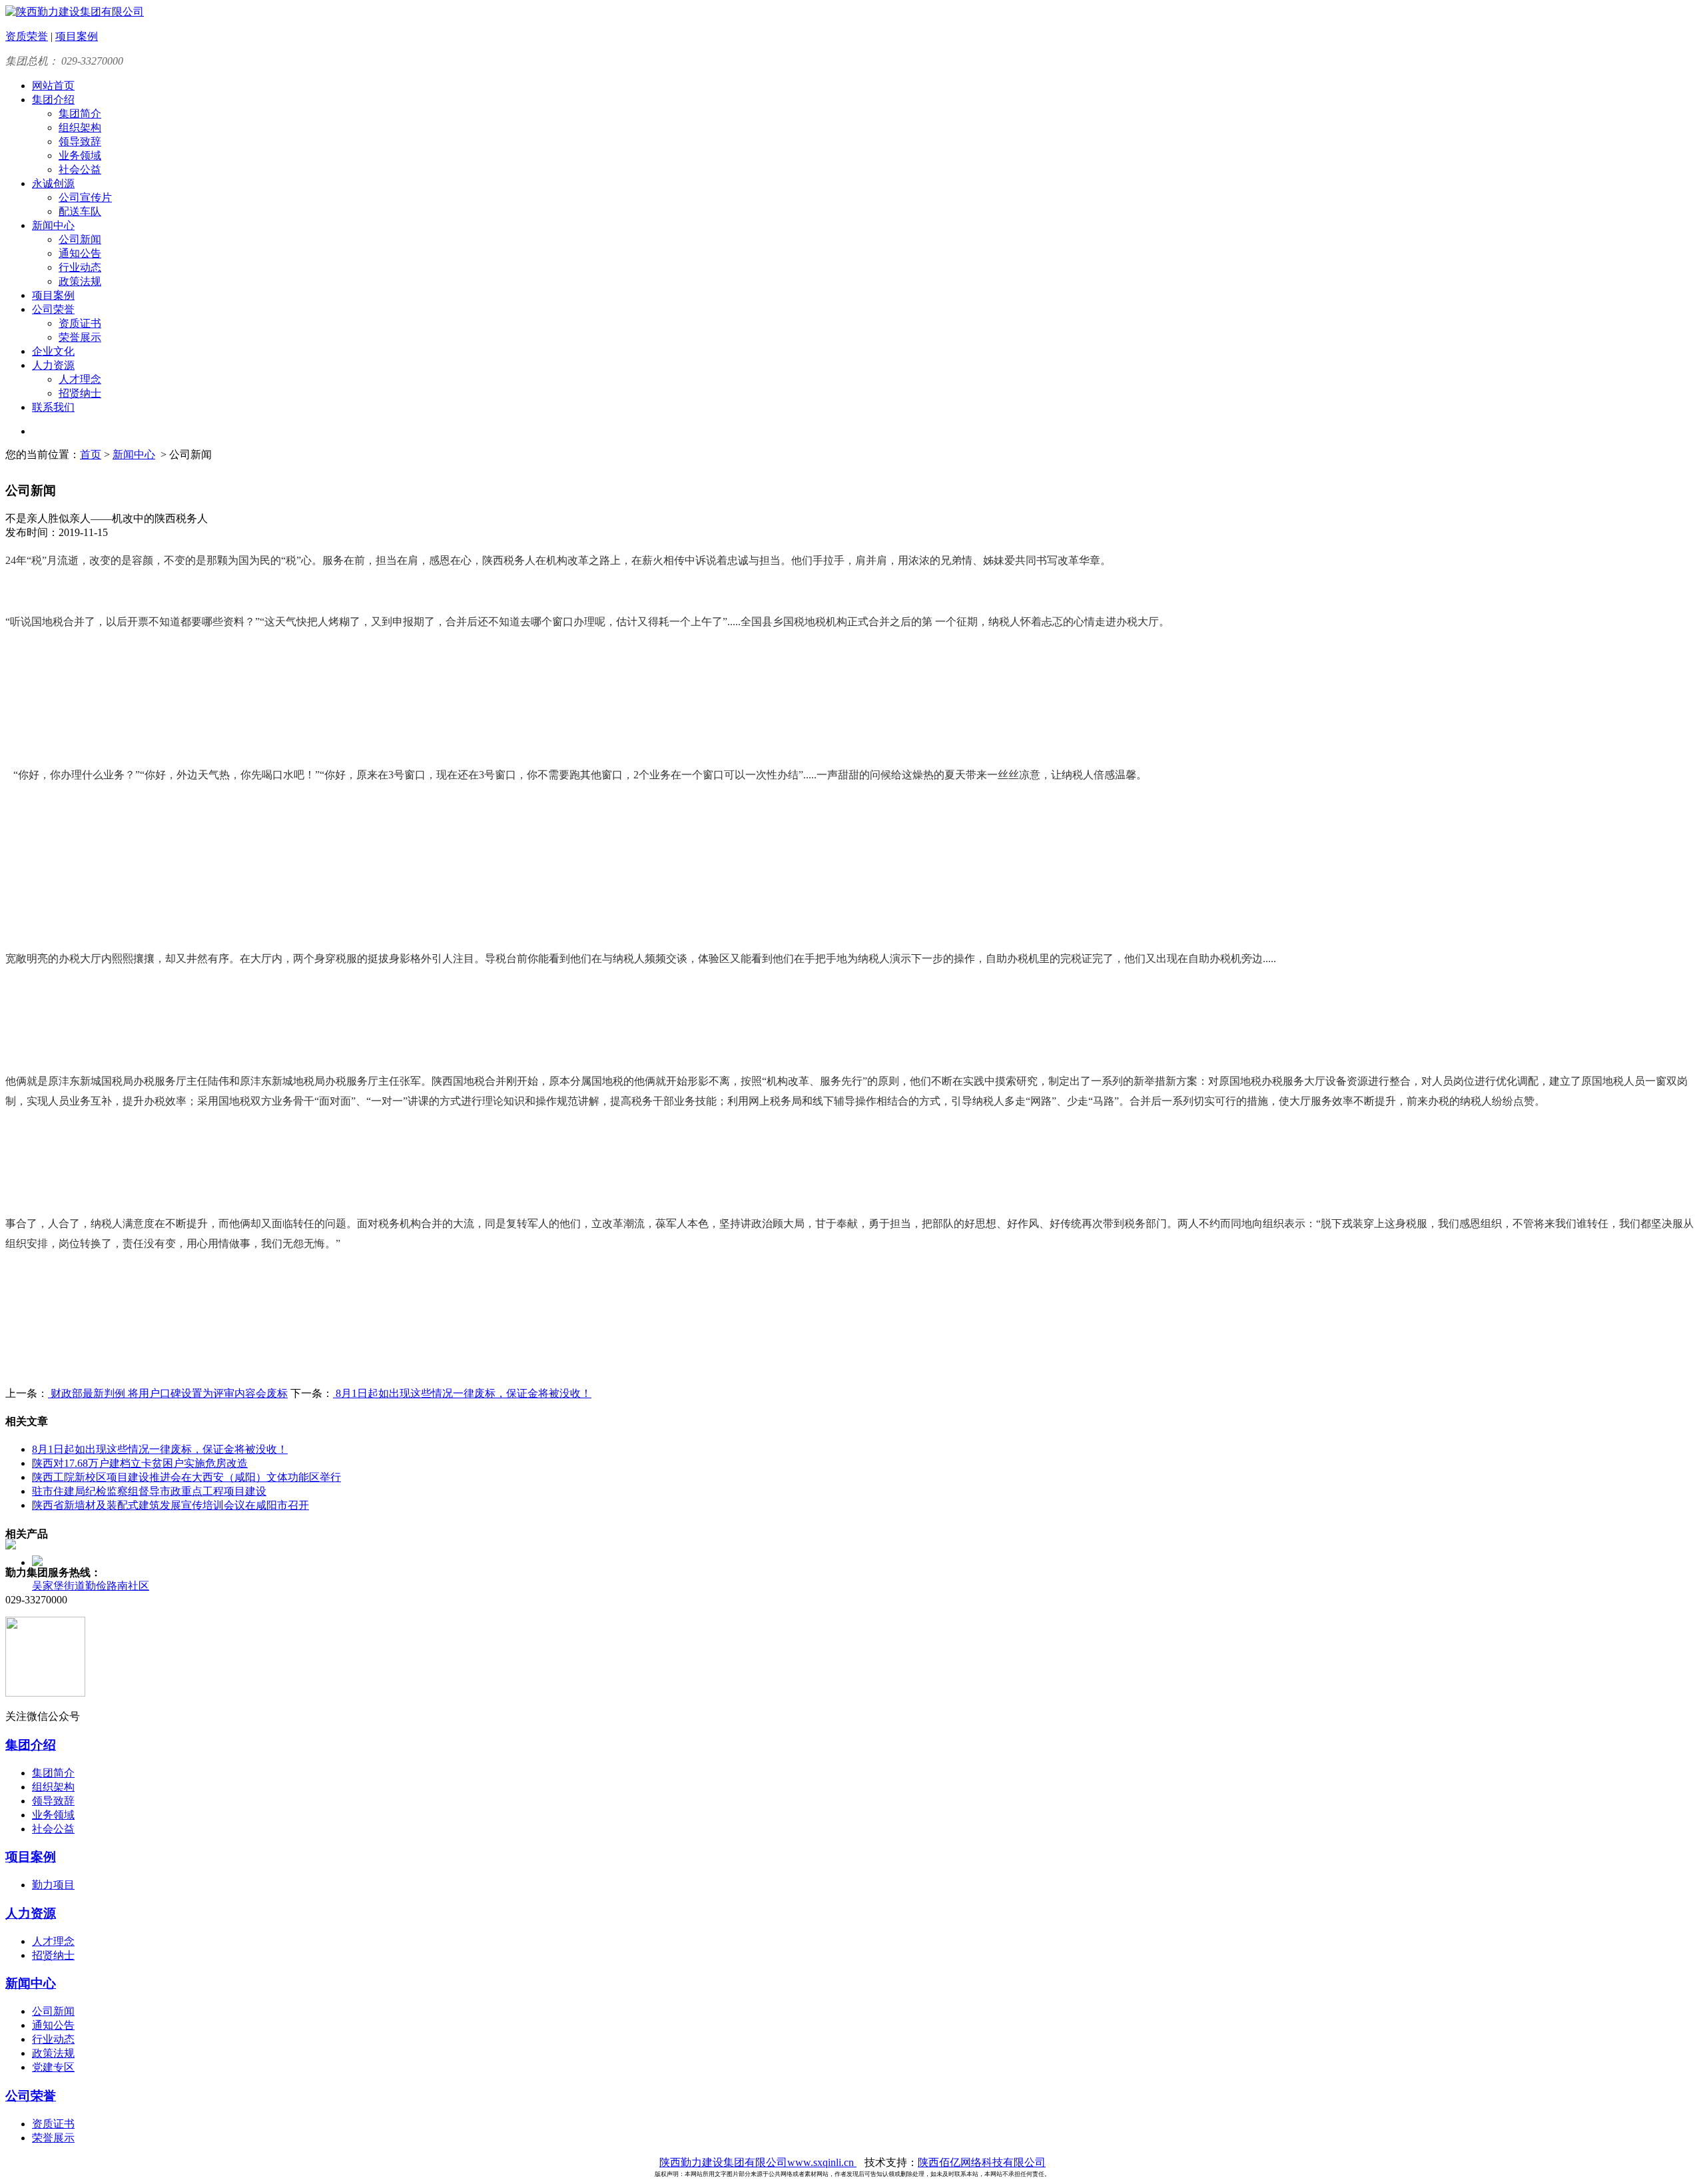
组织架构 (80, 128)
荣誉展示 (80, 337)
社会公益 (80, 169)
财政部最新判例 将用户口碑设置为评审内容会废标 (168, 1393)
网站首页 (53, 86)
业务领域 (80, 155)
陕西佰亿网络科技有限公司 (982, 2162)
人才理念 (80, 379)
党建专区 (53, 2067)
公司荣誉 (53, 309)
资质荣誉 (27, 36)
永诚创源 (53, 183)
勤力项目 (53, 1885)
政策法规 (80, 281)
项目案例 (77, 36)
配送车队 (80, 211)
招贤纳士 (80, 393)
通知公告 (80, 253)
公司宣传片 (85, 197)
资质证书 (80, 323)
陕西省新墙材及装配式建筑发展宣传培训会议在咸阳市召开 (170, 1505)
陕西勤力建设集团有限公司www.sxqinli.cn (758, 2162)
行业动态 (80, 267)
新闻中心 (53, 225)
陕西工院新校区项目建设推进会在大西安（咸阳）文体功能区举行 (186, 1477)
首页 (91, 454)
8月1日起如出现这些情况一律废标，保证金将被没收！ (462, 1393)
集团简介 (80, 114)
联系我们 (53, 407)
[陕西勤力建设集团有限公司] (75, 12)
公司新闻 (80, 239)
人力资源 (53, 365)
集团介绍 (53, 100)
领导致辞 (80, 141)
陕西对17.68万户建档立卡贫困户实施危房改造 (140, 1463)
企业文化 (53, 351)
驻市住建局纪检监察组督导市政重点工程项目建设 (149, 1491)
